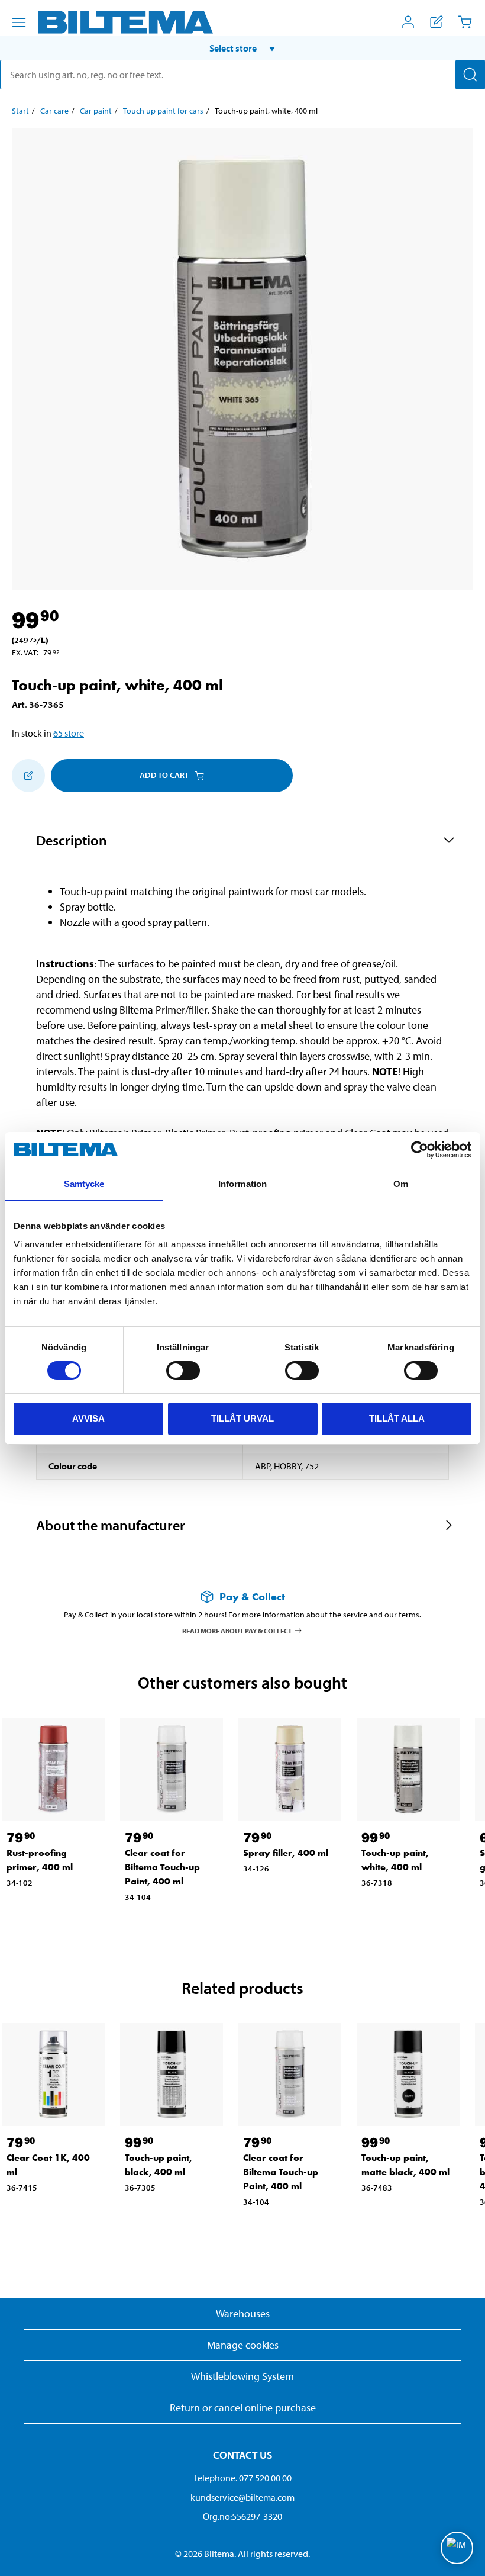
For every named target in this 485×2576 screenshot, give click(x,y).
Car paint (96, 111)
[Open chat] (457, 2548)
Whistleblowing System (242, 2376)
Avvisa (88, 1418)
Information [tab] (242, 1184)
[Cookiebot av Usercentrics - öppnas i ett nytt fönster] (420, 1150)
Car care (54, 111)
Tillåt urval (242, 1418)
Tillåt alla (397, 1418)
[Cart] (465, 22)
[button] (242, 48)
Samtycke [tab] (84, 1184)
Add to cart (164, 775)
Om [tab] (401, 1184)
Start (20, 111)
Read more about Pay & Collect (237, 1631)
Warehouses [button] (243, 2313)
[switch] (183, 1371)
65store (69, 733)
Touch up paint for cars (163, 111)
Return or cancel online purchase (243, 2408)
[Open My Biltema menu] (408, 22)
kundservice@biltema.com (242, 2497)
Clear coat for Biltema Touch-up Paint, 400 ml (162, 1867)
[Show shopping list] (436, 22)
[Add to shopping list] (28, 776)
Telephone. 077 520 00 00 (242, 2478)
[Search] (470, 75)
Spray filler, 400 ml (286, 1853)
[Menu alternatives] (19, 22)
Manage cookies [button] (243, 2345)
